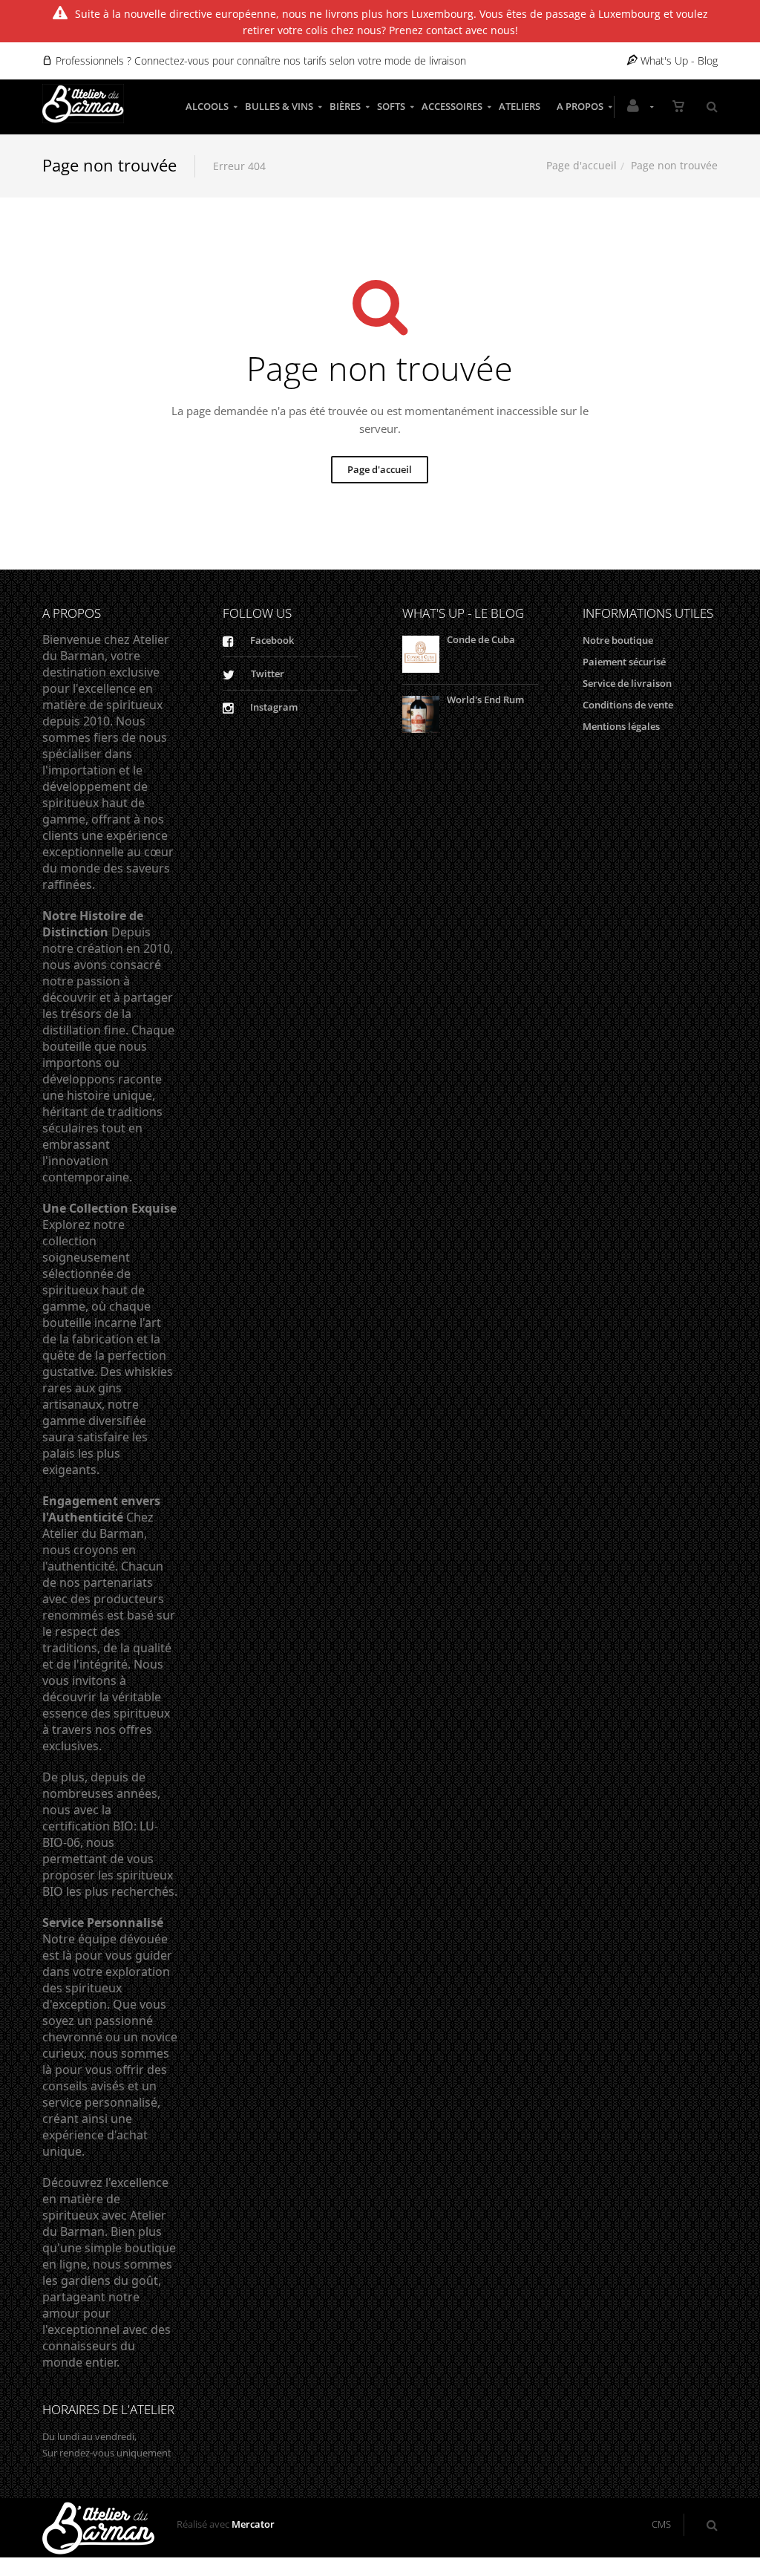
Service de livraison (627, 683)
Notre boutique (618, 640)
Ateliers (520, 106)
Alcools (207, 106)
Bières (345, 106)
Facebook (271, 640)
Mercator (253, 2524)
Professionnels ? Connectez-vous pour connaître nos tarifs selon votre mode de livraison (259, 61)
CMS (661, 2524)
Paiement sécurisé (624, 662)
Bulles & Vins (279, 106)
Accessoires (452, 106)
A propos (580, 106)
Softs (391, 106)
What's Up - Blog (678, 61)
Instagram (273, 707)
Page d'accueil (582, 165)
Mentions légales (621, 726)
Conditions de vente (628, 705)
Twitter (266, 674)
